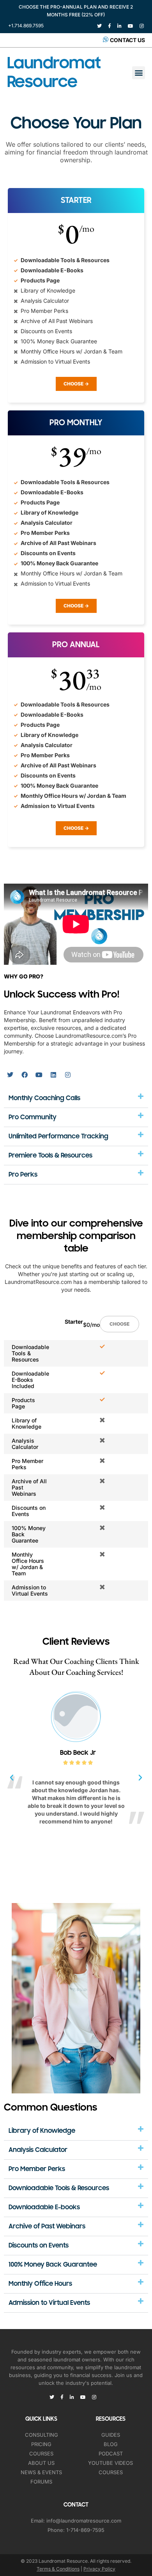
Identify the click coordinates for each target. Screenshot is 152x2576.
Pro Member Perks (37, 2169)
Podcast (111, 2454)
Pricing (41, 2444)
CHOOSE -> (76, 384)
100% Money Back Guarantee (53, 2265)
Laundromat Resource (54, 72)
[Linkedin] (53, 1075)
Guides (111, 2435)
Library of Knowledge (42, 2131)
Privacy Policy (99, 2569)
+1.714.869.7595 (26, 26)
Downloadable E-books (44, 2207)
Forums (41, 2482)
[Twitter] (10, 1075)
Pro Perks (23, 1175)
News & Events (41, 2472)
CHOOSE (119, 1324)
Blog (111, 2444)
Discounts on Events (39, 2246)
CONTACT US (127, 40)
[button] (139, 73)
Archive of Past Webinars (47, 2226)
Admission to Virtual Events (49, 2303)
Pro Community (33, 1117)
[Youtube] (39, 1075)
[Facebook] (25, 1075)
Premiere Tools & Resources (50, 1156)
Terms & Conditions (58, 2569)
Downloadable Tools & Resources (59, 2188)
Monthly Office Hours (40, 2284)
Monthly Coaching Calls (44, 1098)
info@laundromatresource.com (84, 2521)
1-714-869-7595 (85, 2530)
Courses (41, 2454)
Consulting (42, 2435)
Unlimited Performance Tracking (58, 1136)
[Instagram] (68, 1075)
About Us (41, 2463)
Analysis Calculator (38, 2150)
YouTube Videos (110, 2463)
